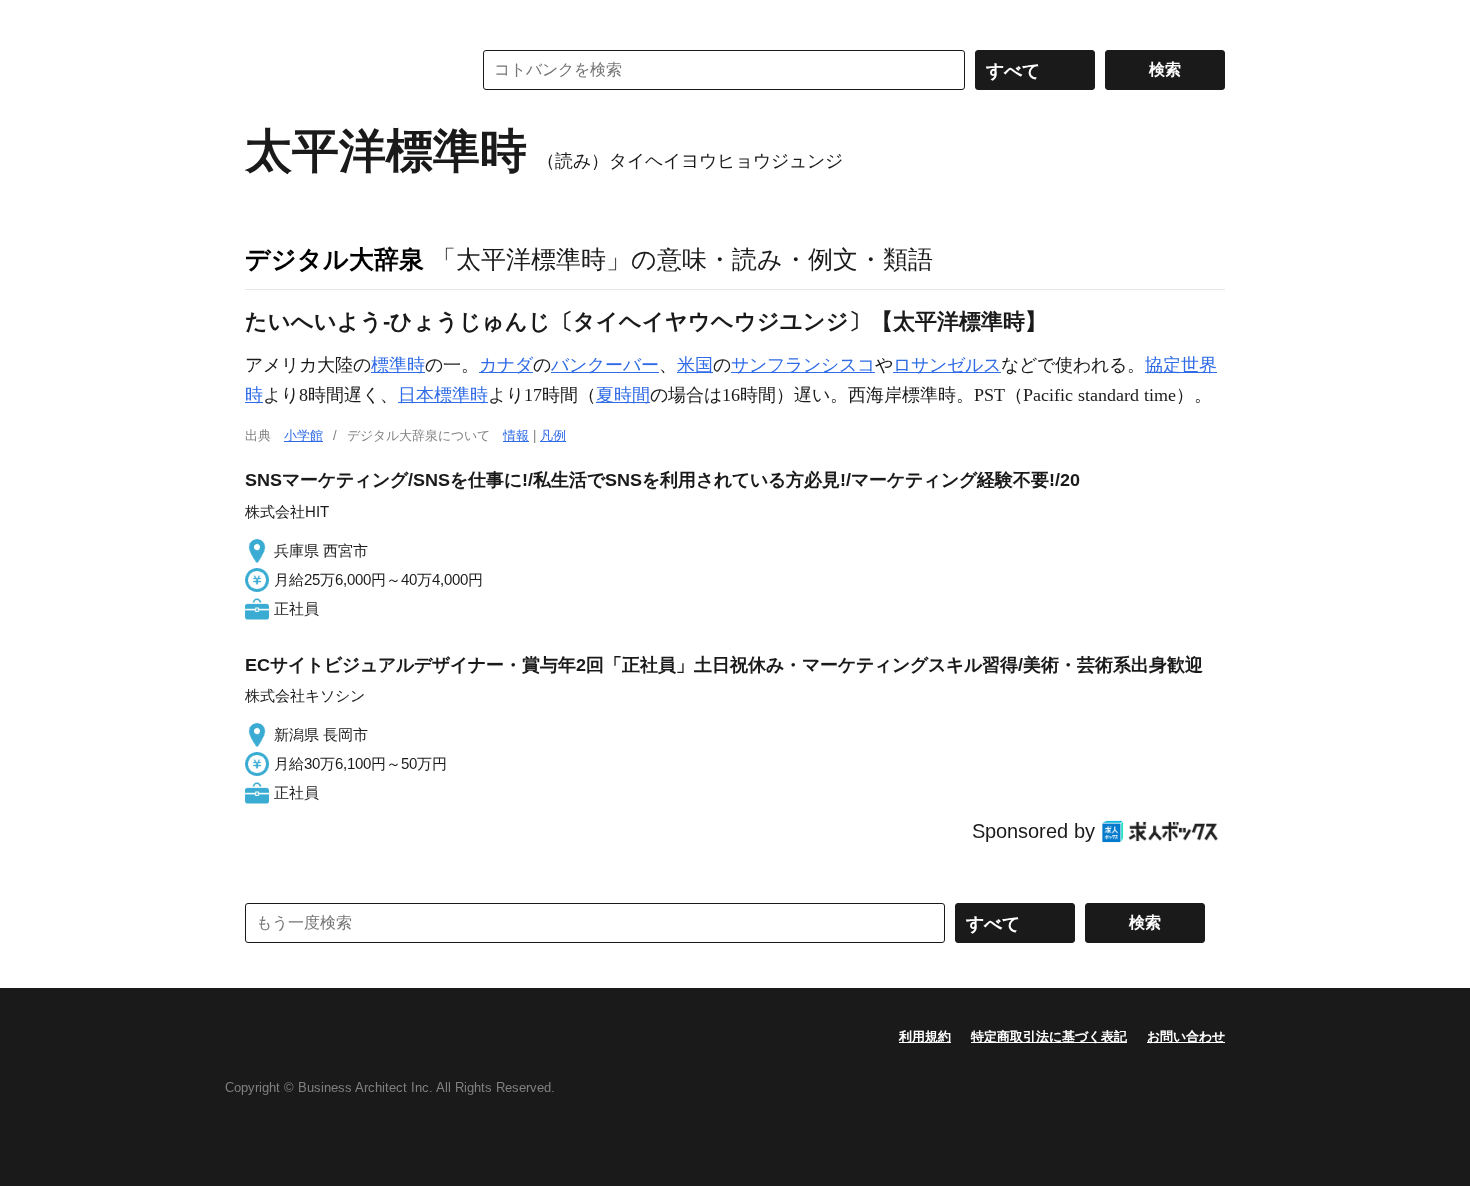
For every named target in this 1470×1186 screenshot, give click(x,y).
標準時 (398, 365)
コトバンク (344, 70)
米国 (695, 365)
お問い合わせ (1186, 1036)
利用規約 (925, 1036)
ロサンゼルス (947, 365)
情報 (516, 435)
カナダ (506, 365)
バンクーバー (605, 365)
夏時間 (623, 395)
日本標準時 (443, 395)
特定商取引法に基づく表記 (1049, 1036)
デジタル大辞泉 (334, 259)
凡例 (553, 435)
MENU (265, 20)
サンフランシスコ (803, 365)
